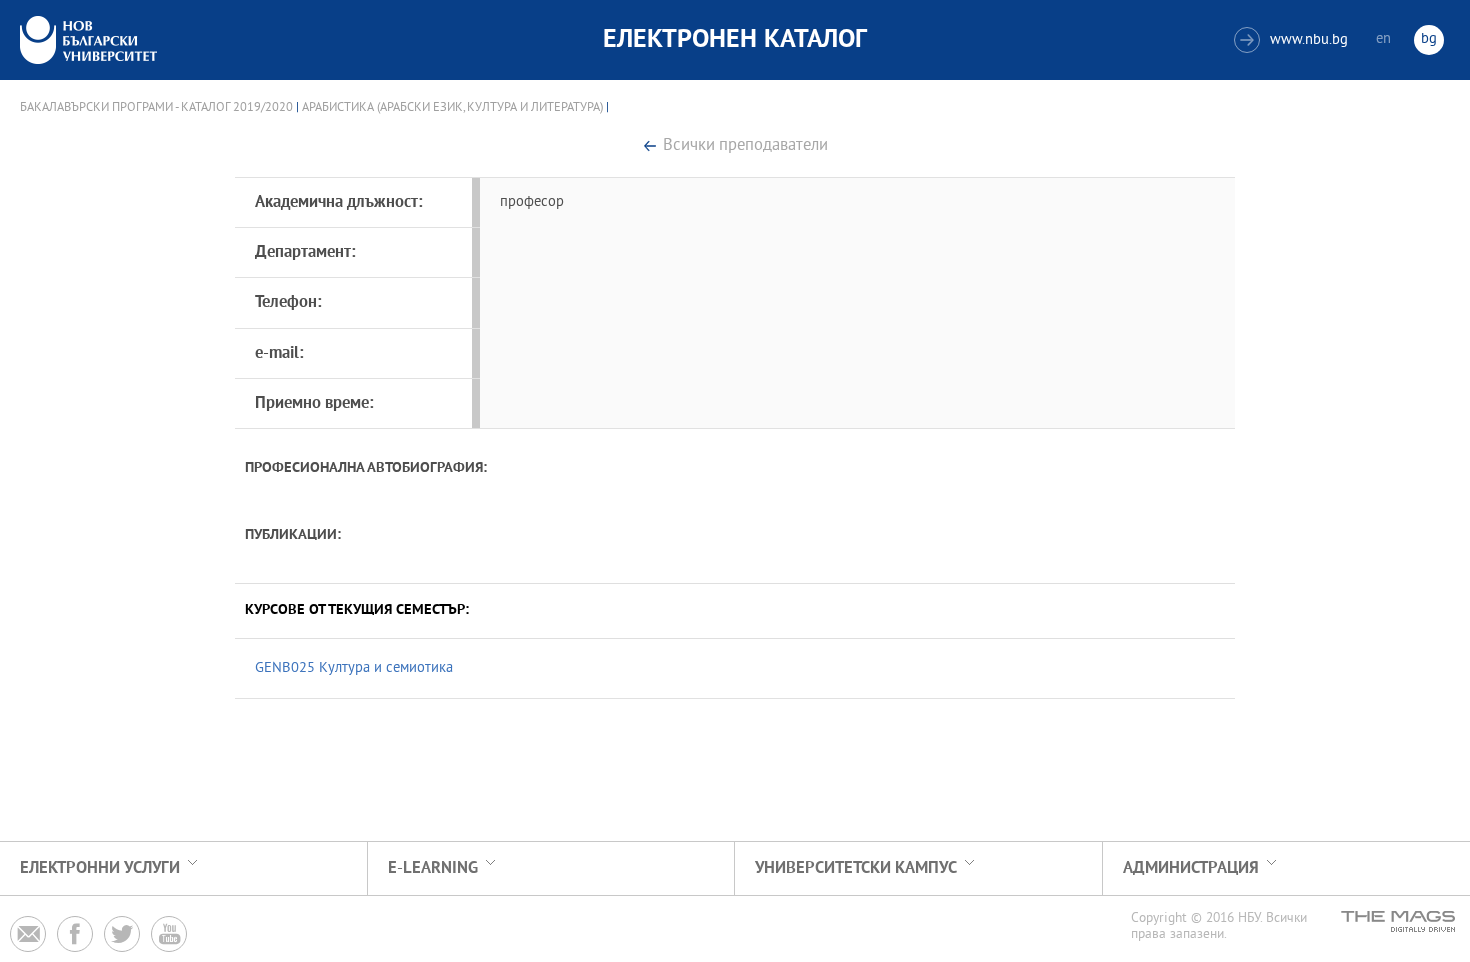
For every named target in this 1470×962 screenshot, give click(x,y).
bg (1429, 39)
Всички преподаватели (745, 146)
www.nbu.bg (1293, 40)
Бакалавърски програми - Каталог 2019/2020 (156, 108)
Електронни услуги (100, 868)
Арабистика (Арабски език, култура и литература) (452, 108)
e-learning (433, 868)
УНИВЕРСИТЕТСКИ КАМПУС (856, 868)
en (1383, 39)
